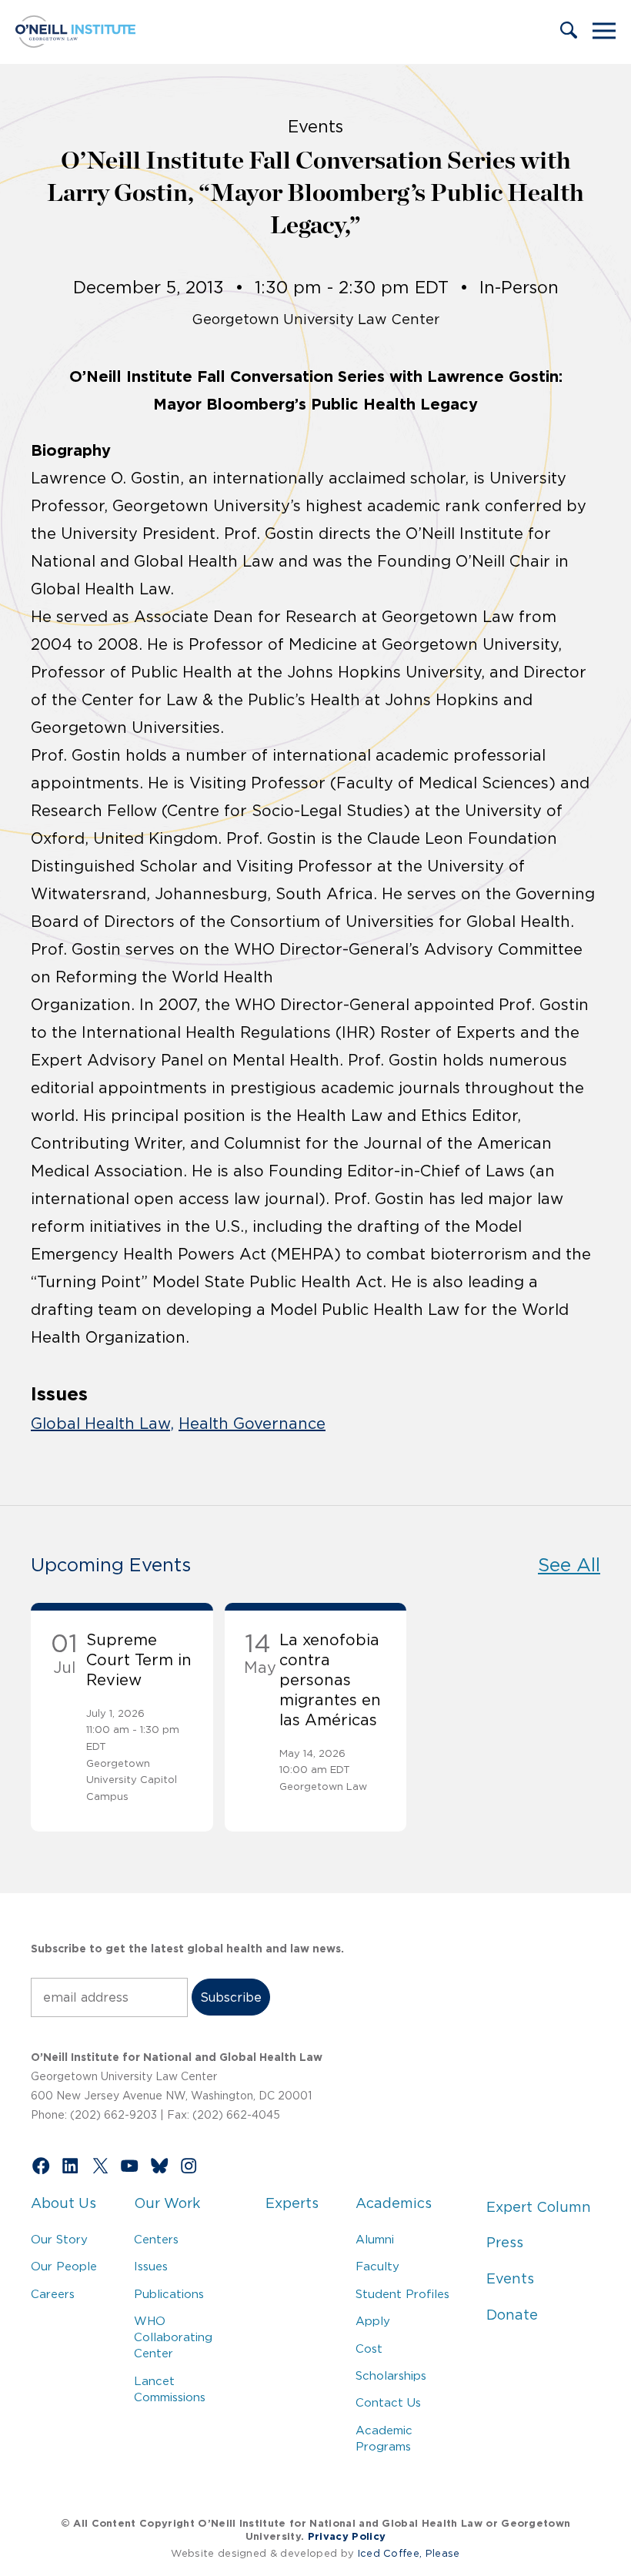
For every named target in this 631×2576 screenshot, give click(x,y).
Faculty (377, 2266)
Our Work (167, 2203)
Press (505, 2243)
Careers (53, 2294)
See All (569, 1565)
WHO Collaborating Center (173, 2337)
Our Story (59, 2239)
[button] (569, 32)
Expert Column (539, 2207)
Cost (369, 2349)
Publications (169, 2294)
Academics (394, 2203)
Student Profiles (402, 2294)
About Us (63, 2203)
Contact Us (388, 2402)
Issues (151, 2266)
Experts (292, 2203)
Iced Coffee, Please (409, 2553)
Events (510, 2279)
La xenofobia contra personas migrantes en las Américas (330, 1680)
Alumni (375, 2239)
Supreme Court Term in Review (139, 1660)
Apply (373, 2321)
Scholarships (391, 2375)
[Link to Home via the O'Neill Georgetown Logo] (75, 43)
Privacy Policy (347, 2536)
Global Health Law (100, 1423)
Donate (512, 2315)
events (315, 126)
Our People (64, 2266)
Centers (156, 2239)
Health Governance (252, 1423)
